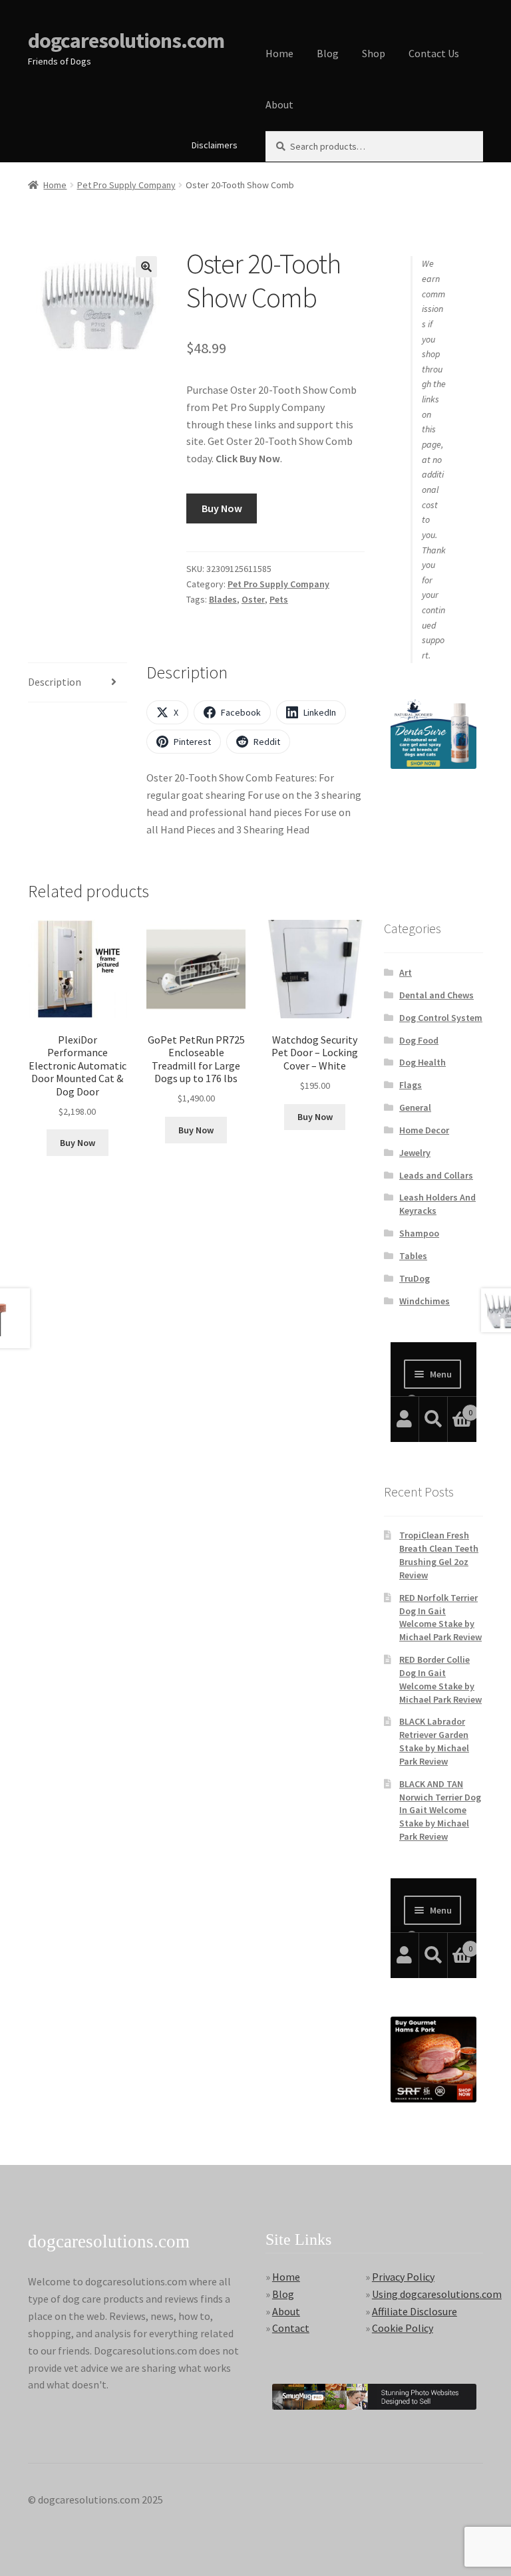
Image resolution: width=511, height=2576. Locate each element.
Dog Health (423, 1062)
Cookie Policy (403, 2328)
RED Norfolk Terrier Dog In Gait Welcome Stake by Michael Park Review (440, 1617)
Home (279, 53)
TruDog (415, 1278)
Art (406, 972)
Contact (291, 2328)
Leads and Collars (436, 1175)
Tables (413, 1256)
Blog (328, 53)
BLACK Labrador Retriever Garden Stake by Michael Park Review (434, 1741)
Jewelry (415, 1153)
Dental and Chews (436, 995)
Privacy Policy (403, 2277)
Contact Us (434, 53)
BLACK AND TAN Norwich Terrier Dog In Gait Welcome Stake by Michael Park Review (440, 1810)
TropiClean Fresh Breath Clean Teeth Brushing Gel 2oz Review (439, 1555)
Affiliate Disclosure (415, 2311)
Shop (374, 53)
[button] (146, 267)
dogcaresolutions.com (126, 41)
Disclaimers (215, 145)
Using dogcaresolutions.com (437, 2294)
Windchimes (425, 1301)
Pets (279, 599)
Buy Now (222, 508)
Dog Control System (441, 1018)
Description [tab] (55, 682)
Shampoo (419, 1233)
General (415, 1107)
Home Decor (424, 1130)
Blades (223, 599)
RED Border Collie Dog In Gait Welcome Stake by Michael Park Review (440, 1679)
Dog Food (419, 1040)
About (279, 104)
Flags (411, 1085)
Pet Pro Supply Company (126, 185)
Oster (253, 599)
